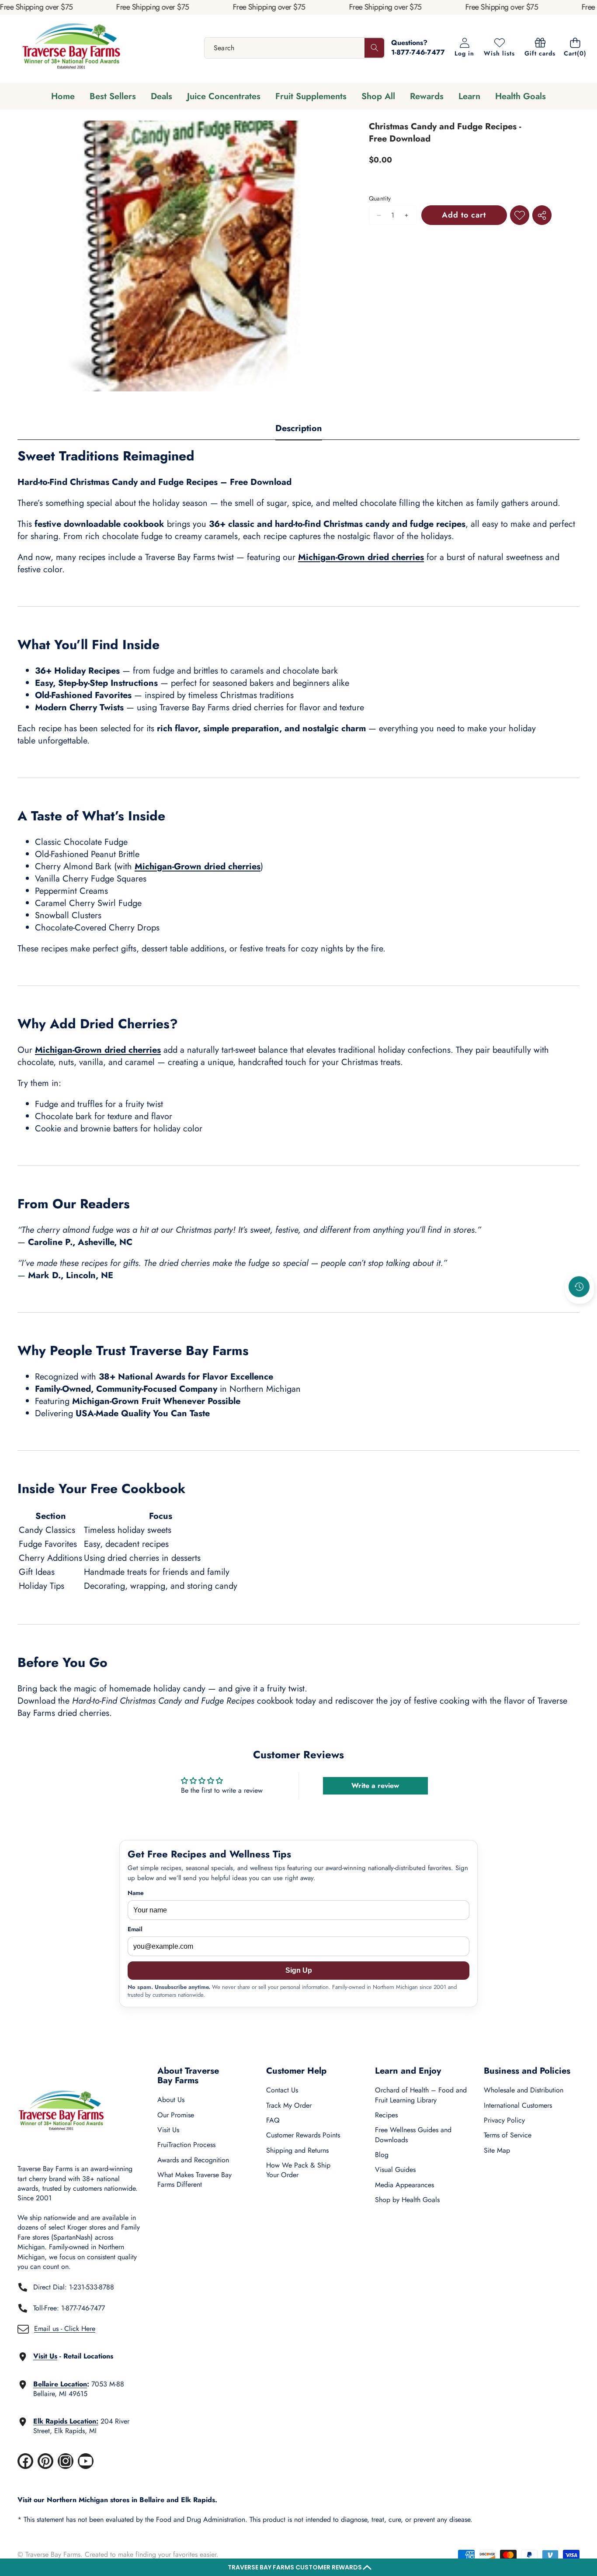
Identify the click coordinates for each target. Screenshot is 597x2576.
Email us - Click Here (65, 2329)
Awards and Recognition (193, 2160)
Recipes (386, 2115)
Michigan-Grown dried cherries (361, 557)
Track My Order (289, 2105)
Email (135, 1929)
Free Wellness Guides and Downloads (413, 2135)
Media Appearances (404, 2185)
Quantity (380, 199)
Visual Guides (395, 2170)
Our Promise (176, 2115)
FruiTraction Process (186, 2145)
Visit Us (168, 2130)
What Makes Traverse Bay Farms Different (194, 2180)
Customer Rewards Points (303, 2135)
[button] (298, 2567)
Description (299, 428)
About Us (171, 2100)
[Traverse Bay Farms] (71, 48)
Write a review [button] (375, 1786)
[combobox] (295, 48)
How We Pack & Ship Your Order (298, 2170)
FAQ (273, 2120)
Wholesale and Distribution (524, 2090)
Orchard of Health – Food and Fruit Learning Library (421, 2095)
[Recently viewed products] (579, 1286)
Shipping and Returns (297, 2150)
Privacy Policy (504, 2120)
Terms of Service (508, 2135)
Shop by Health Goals (407, 2200)
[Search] (374, 48)
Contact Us (282, 2090)
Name (136, 1893)
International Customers (518, 2105)
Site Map (497, 2150)
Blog (382, 2155)
